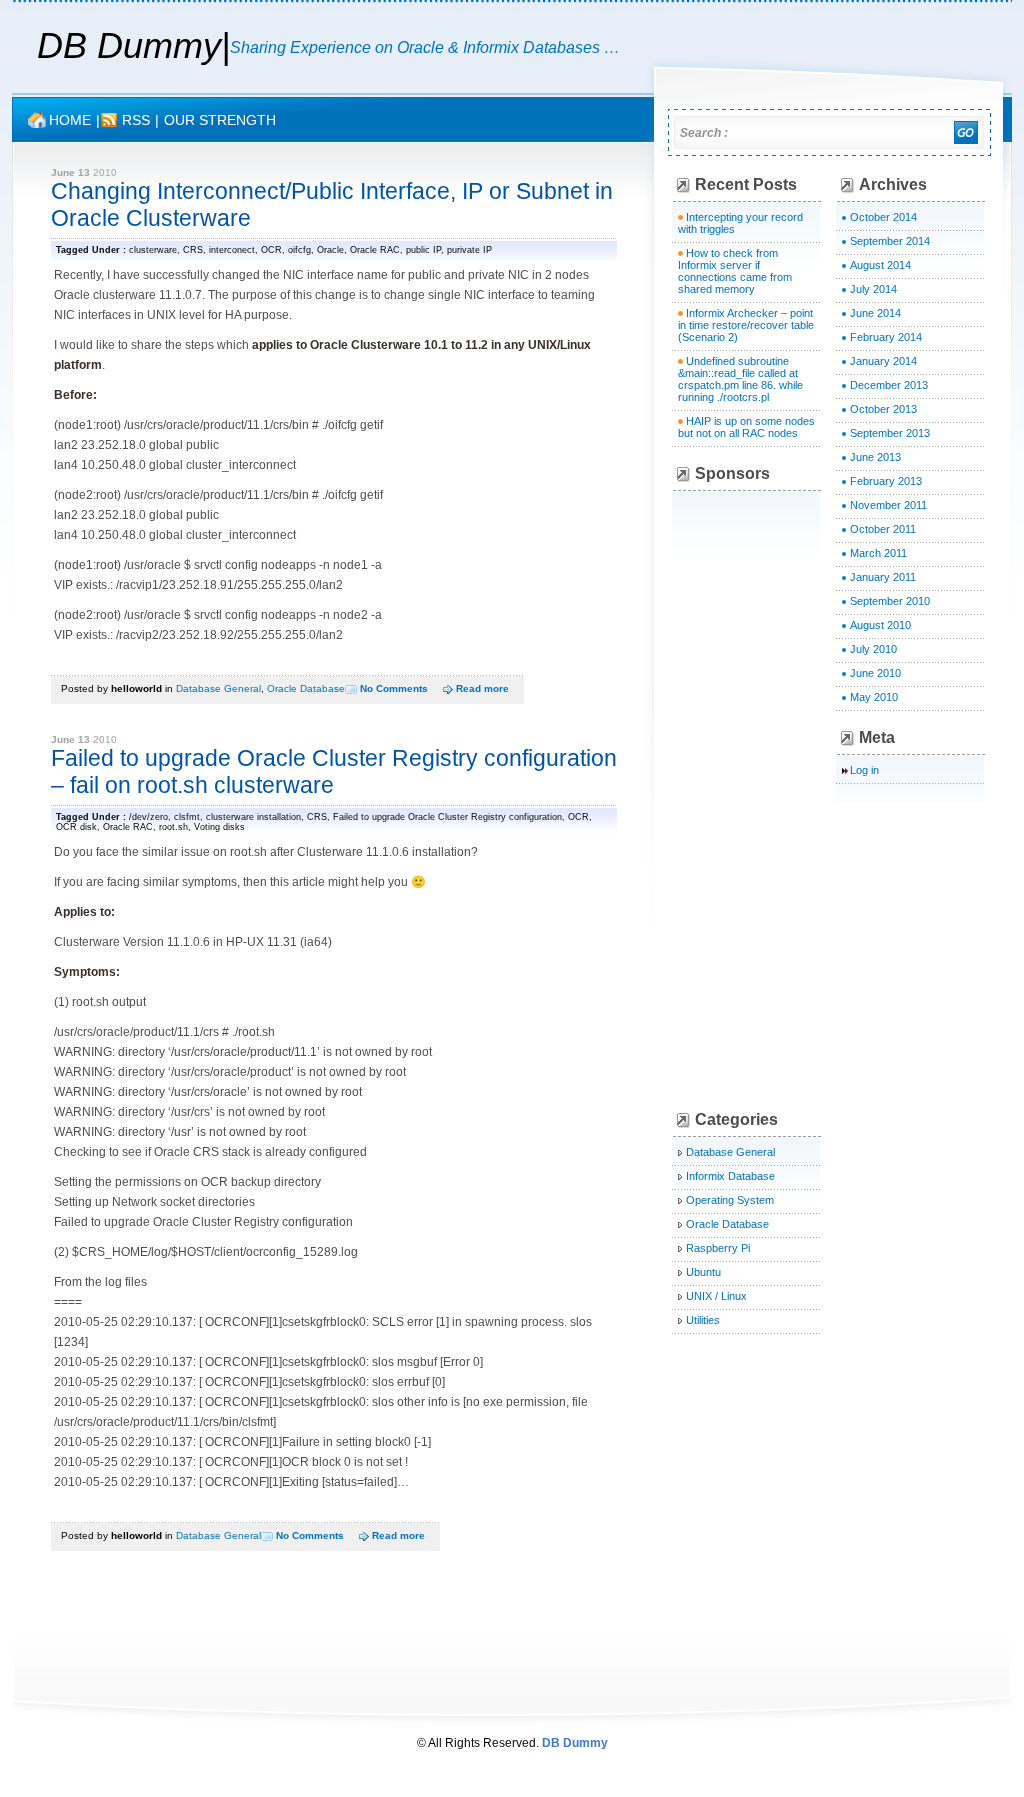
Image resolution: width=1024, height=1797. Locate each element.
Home (70, 120)
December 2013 (889, 385)
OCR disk (76, 827)
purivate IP (469, 250)
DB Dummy (129, 45)
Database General (218, 688)
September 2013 (890, 433)
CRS (193, 250)
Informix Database (730, 1176)
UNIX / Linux (716, 1296)
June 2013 (875, 457)
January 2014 (883, 361)
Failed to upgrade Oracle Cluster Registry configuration (447, 817)
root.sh (173, 827)
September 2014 (890, 241)
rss (136, 120)
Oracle (330, 250)
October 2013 (883, 409)
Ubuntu (703, 1272)
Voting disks (219, 827)
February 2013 (886, 481)
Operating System (730, 1200)
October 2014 (883, 217)
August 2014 (880, 265)
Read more (482, 688)
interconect (232, 250)
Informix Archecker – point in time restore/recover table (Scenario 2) (746, 325)
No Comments (394, 688)
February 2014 (886, 337)
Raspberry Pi (718, 1248)
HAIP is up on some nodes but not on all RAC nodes (746, 427)
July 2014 (873, 289)
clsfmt (187, 817)
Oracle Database (306, 688)
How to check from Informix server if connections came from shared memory (735, 271)
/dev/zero (148, 817)
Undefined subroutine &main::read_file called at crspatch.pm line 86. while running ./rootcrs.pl (740, 379)
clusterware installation (253, 817)
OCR (271, 250)
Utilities (703, 1320)
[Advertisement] (827, 801)
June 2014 (875, 313)
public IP (423, 250)
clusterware (153, 250)
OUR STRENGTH (220, 120)
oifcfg (299, 250)
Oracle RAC (375, 250)
